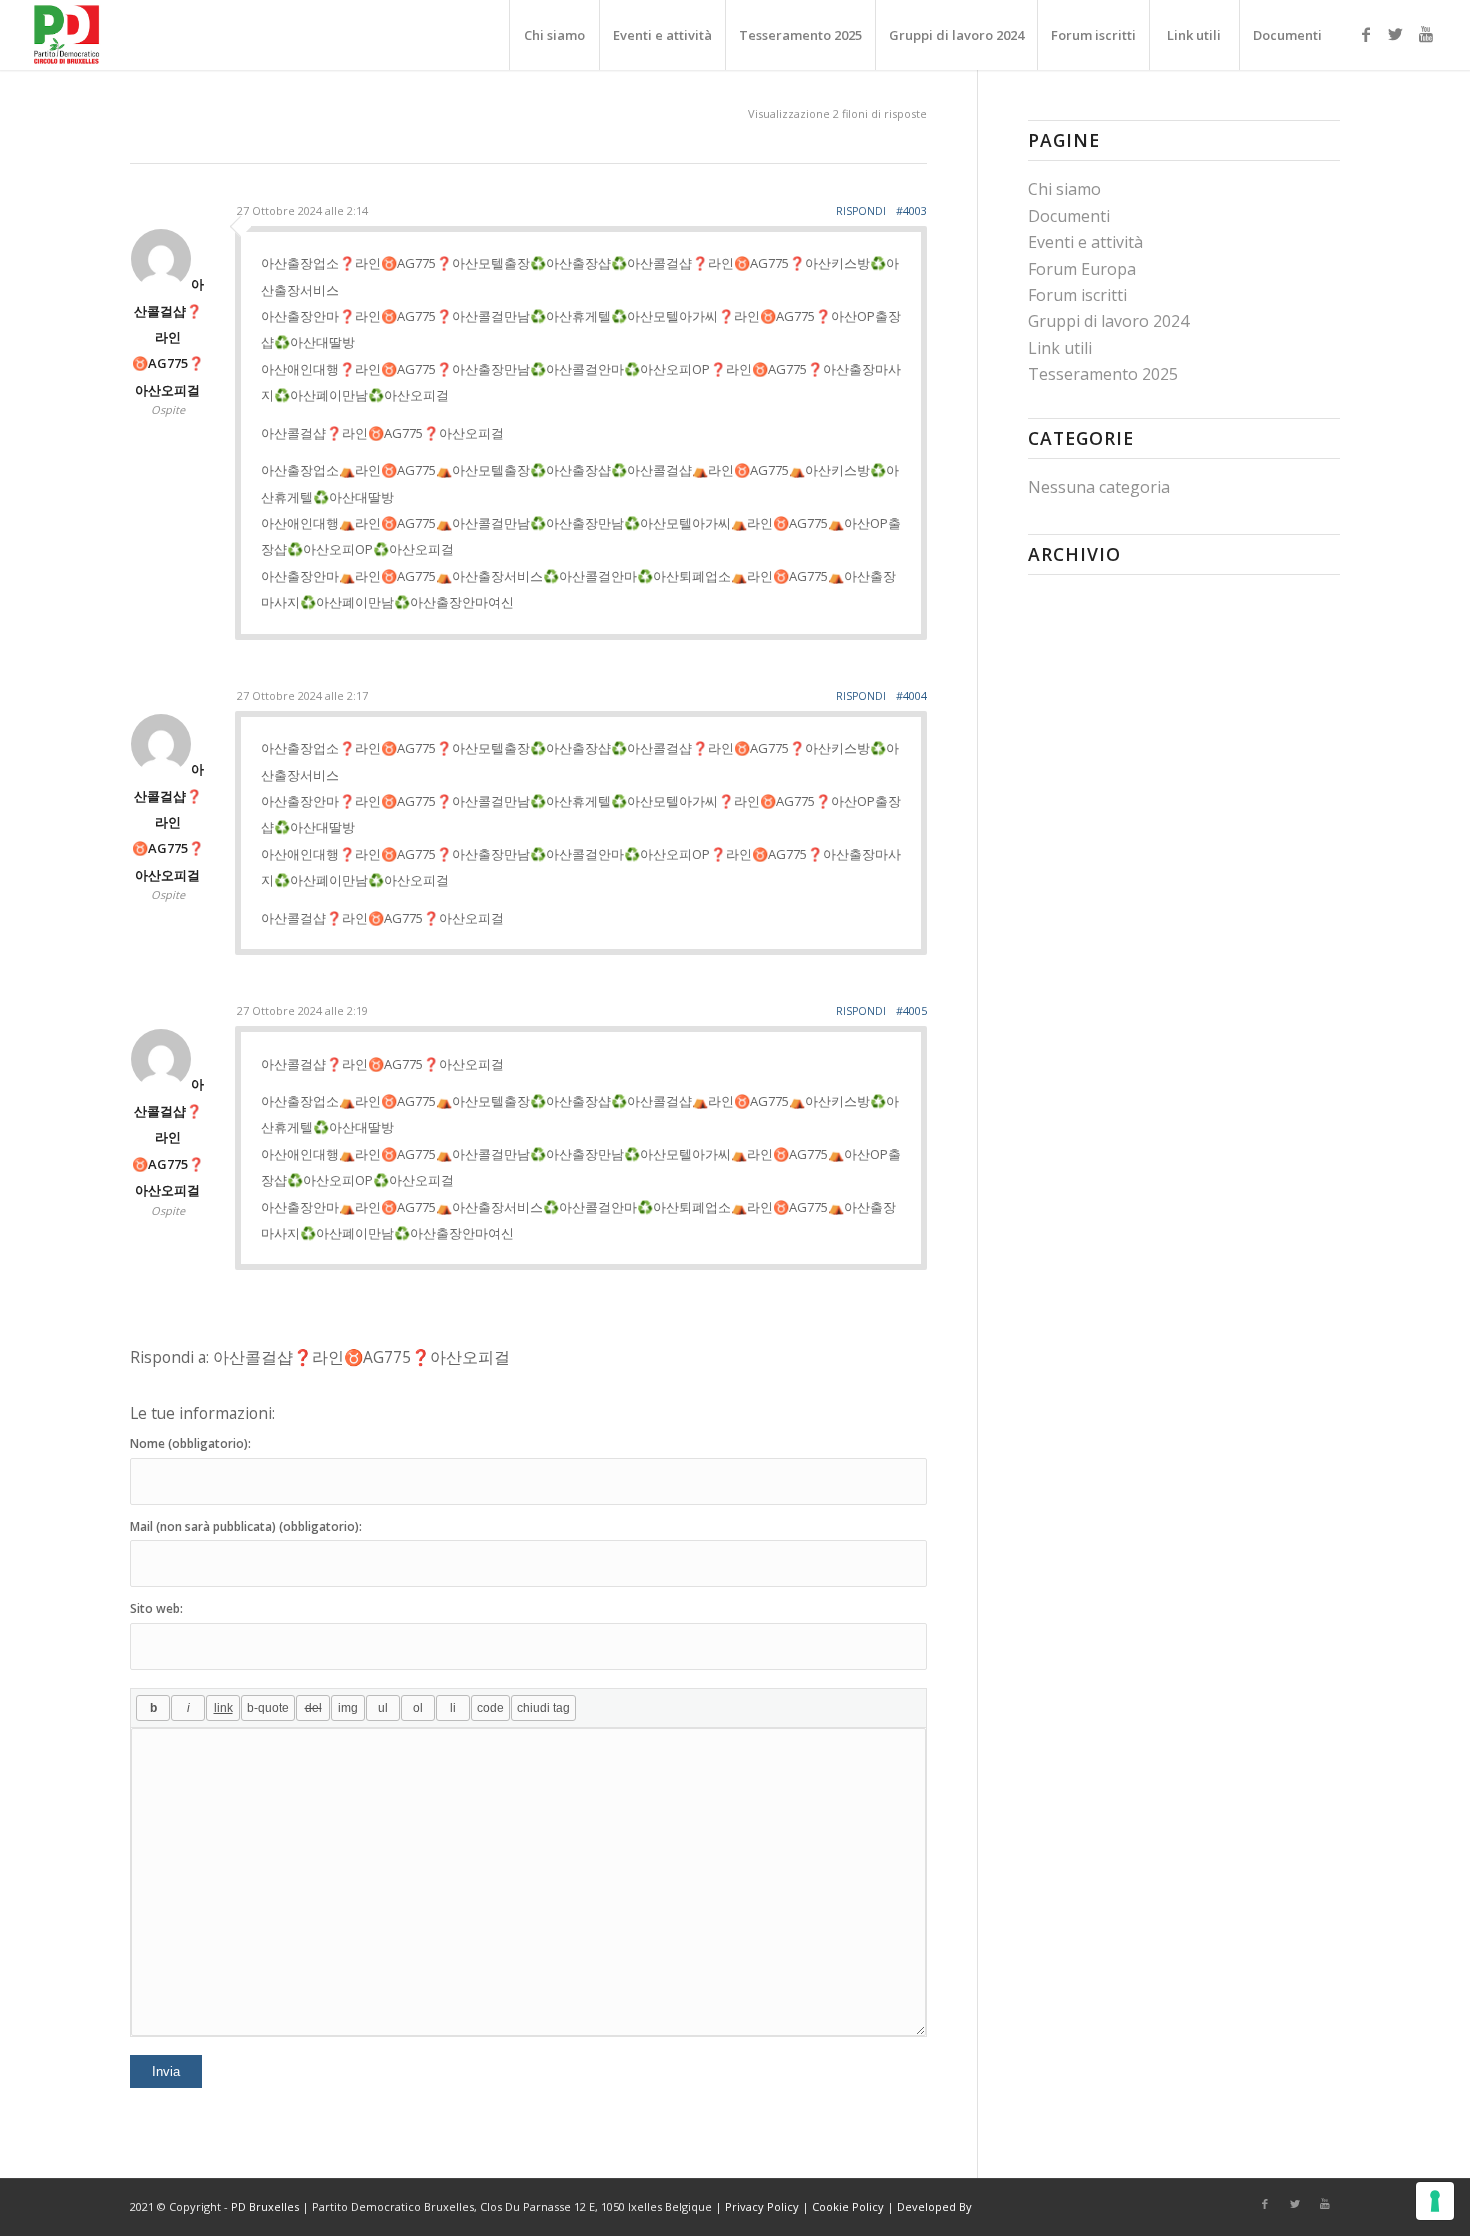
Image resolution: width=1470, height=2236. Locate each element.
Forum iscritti (1077, 295)
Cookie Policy (848, 2206)
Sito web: (156, 1608)
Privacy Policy (762, 2206)
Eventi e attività (1085, 242)
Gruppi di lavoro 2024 (1108, 321)
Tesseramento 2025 (1103, 374)
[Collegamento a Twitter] (1396, 34)
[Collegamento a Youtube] (1426, 34)
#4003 (911, 210)
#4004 (911, 695)
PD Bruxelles (265, 2206)
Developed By (934, 2206)
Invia (166, 2071)
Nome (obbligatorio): (190, 1443)
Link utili (1060, 348)
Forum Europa (1082, 269)
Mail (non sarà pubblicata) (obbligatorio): (246, 1526)
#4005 (911, 1010)
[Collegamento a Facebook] (1366, 34)
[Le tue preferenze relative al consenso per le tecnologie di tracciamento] (1435, 2201)
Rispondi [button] (861, 211)
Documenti (1069, 216)
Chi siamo (1064, 189)
